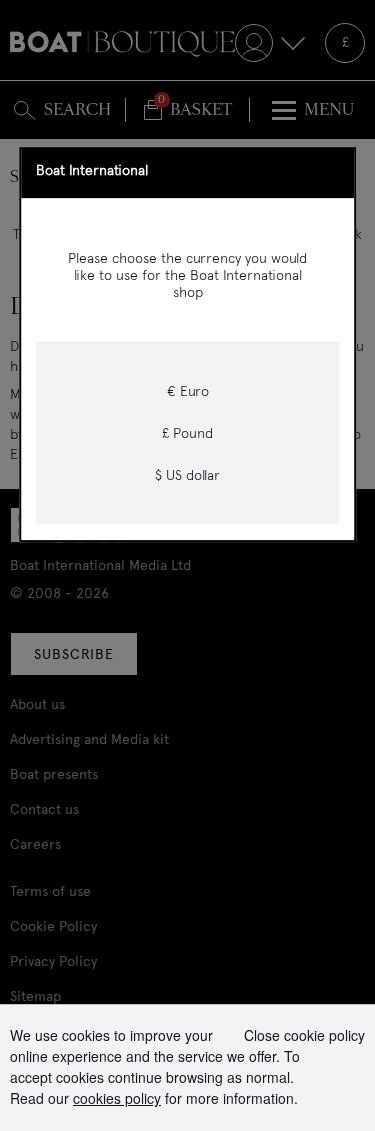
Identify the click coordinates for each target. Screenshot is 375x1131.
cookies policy (117, 1098)
